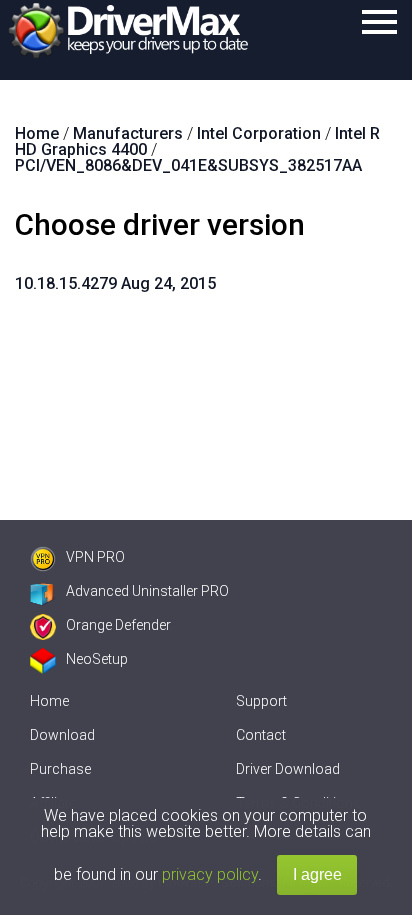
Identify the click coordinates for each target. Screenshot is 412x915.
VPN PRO (95, 557)
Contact (261, 735)
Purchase (60, 769)
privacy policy (210, 874)
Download (62, 735)
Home (49, 701)
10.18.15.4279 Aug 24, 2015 (115, 283)
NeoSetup (97, 659)
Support (261, 701)
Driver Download (288, 769)
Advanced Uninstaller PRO (147, 591)
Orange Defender (118, 625)
